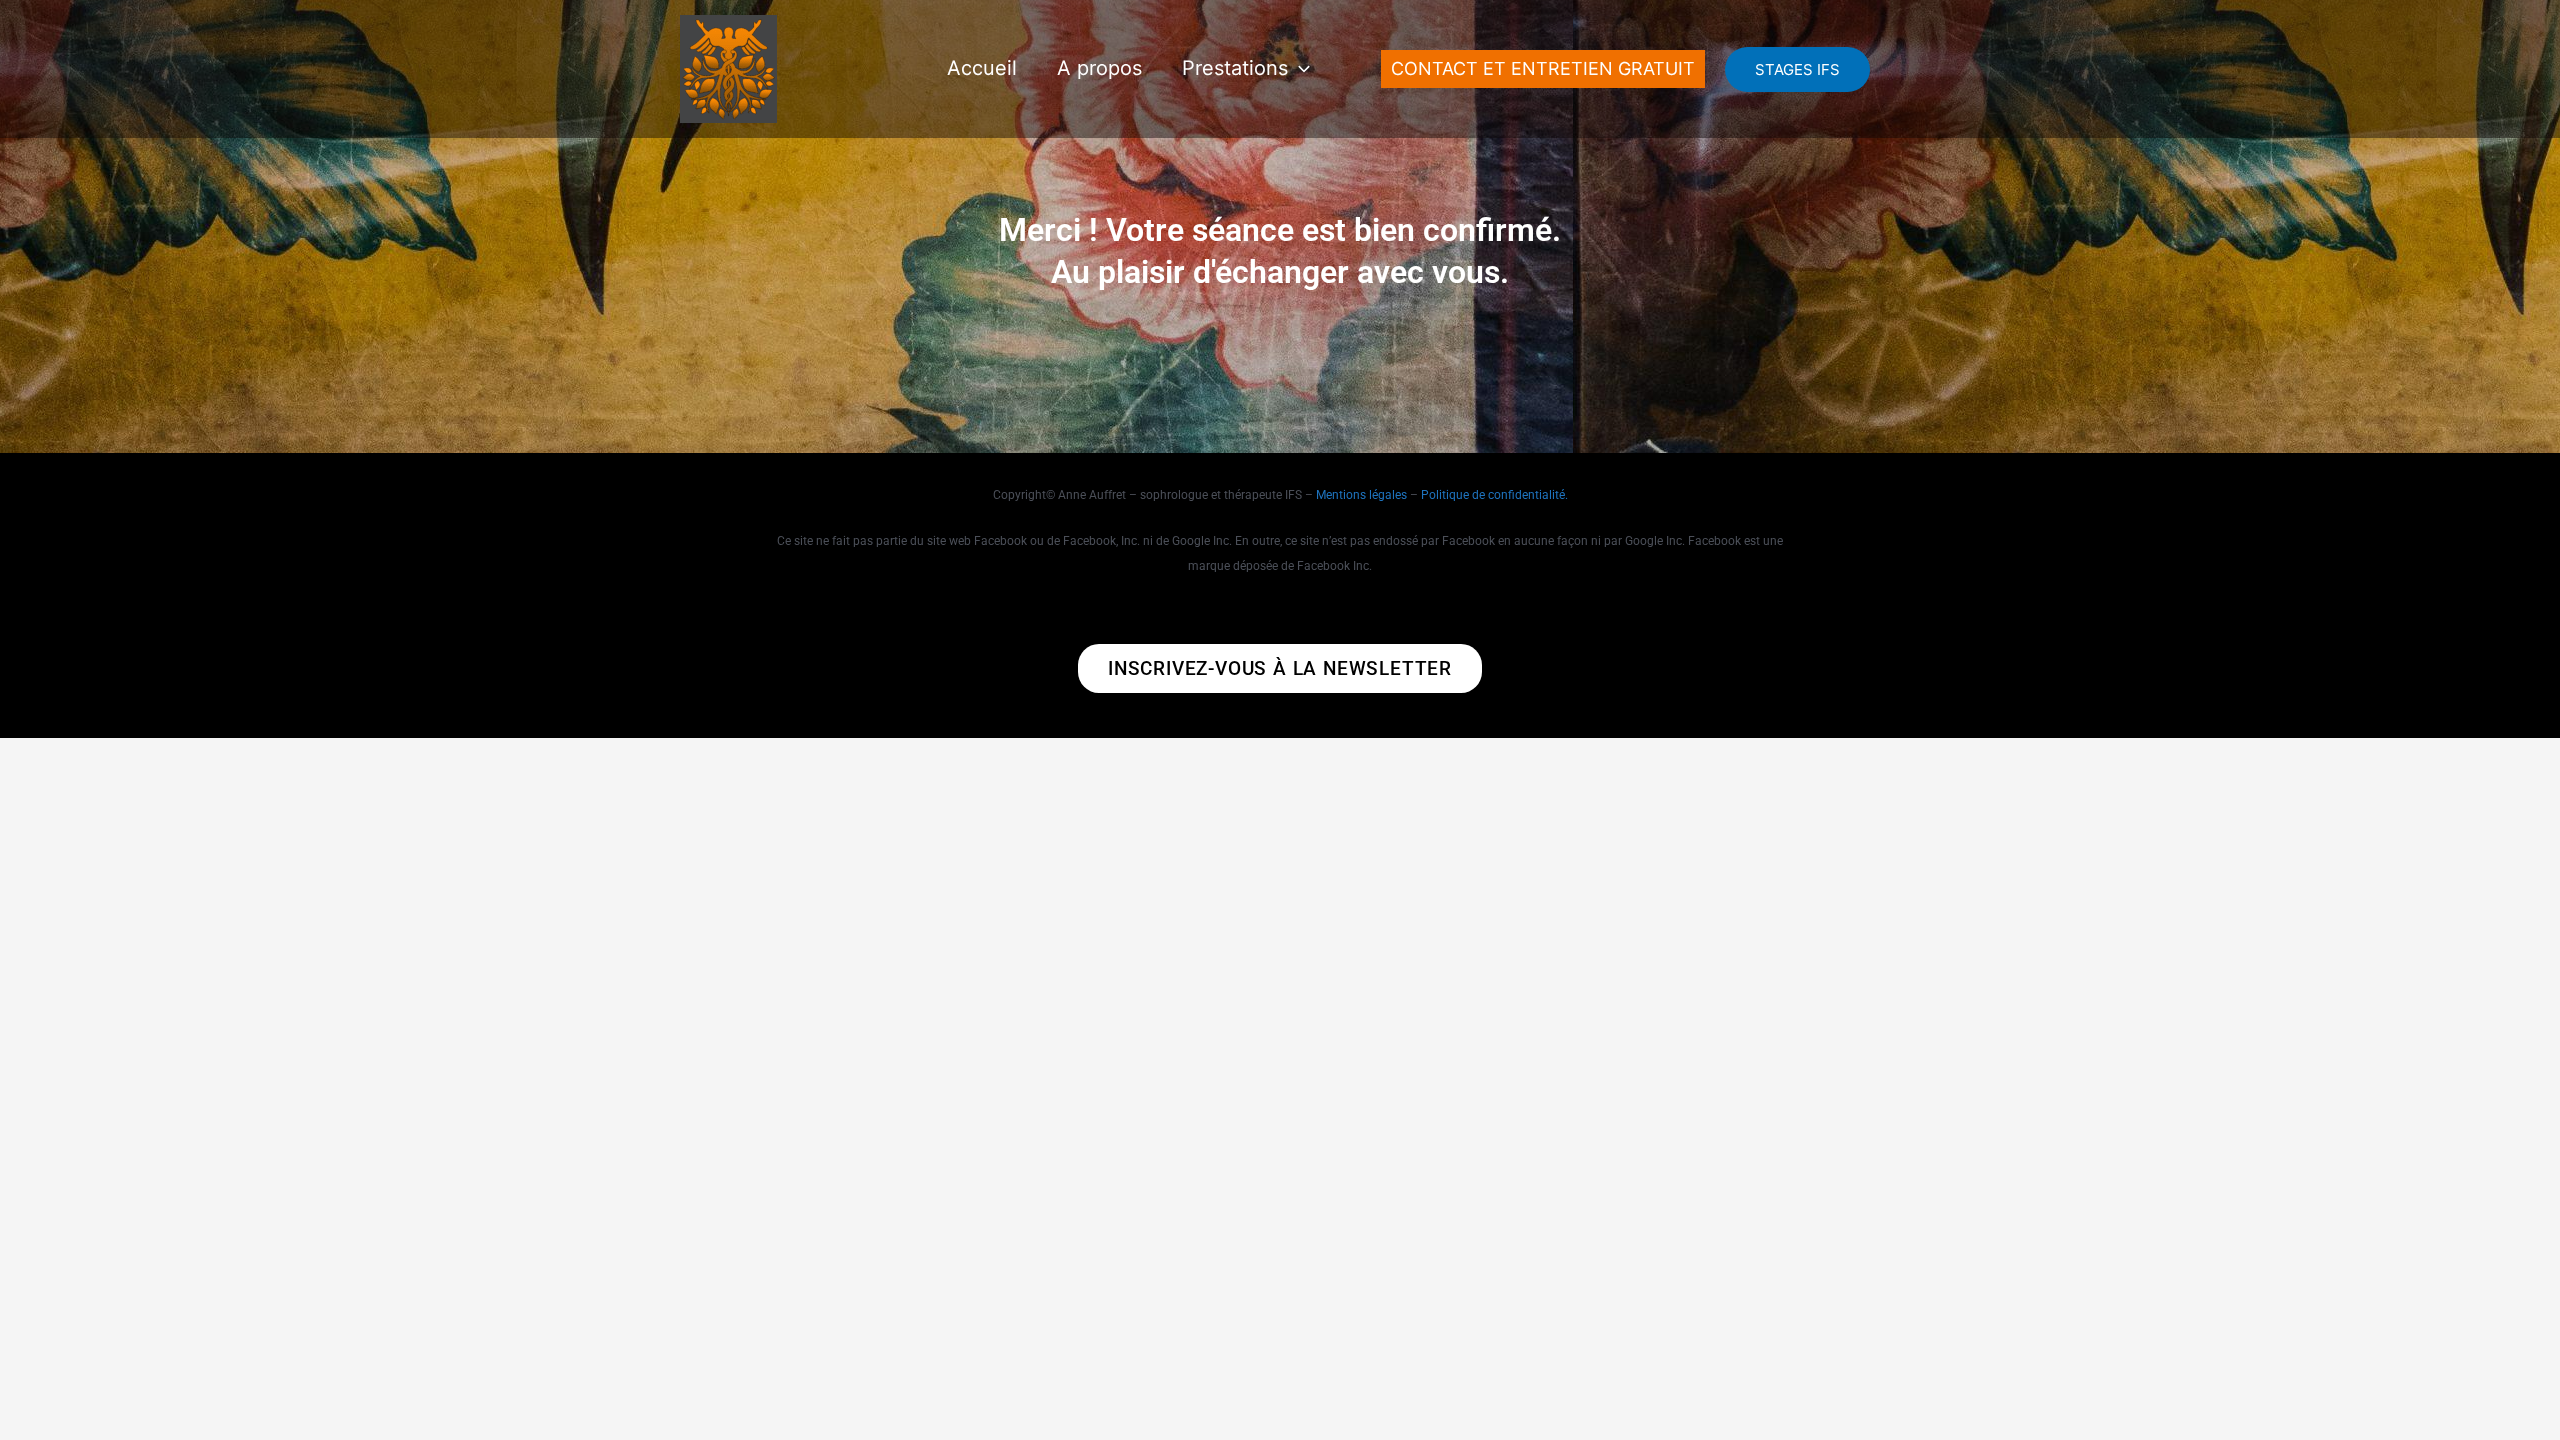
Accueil (982, 68)
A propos (1099, 68)
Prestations (1235, 68)
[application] (1299, 68)
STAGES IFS (1797, 69)
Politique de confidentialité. (1494, 495)
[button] (1543, 69)
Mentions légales (1361, 495)
